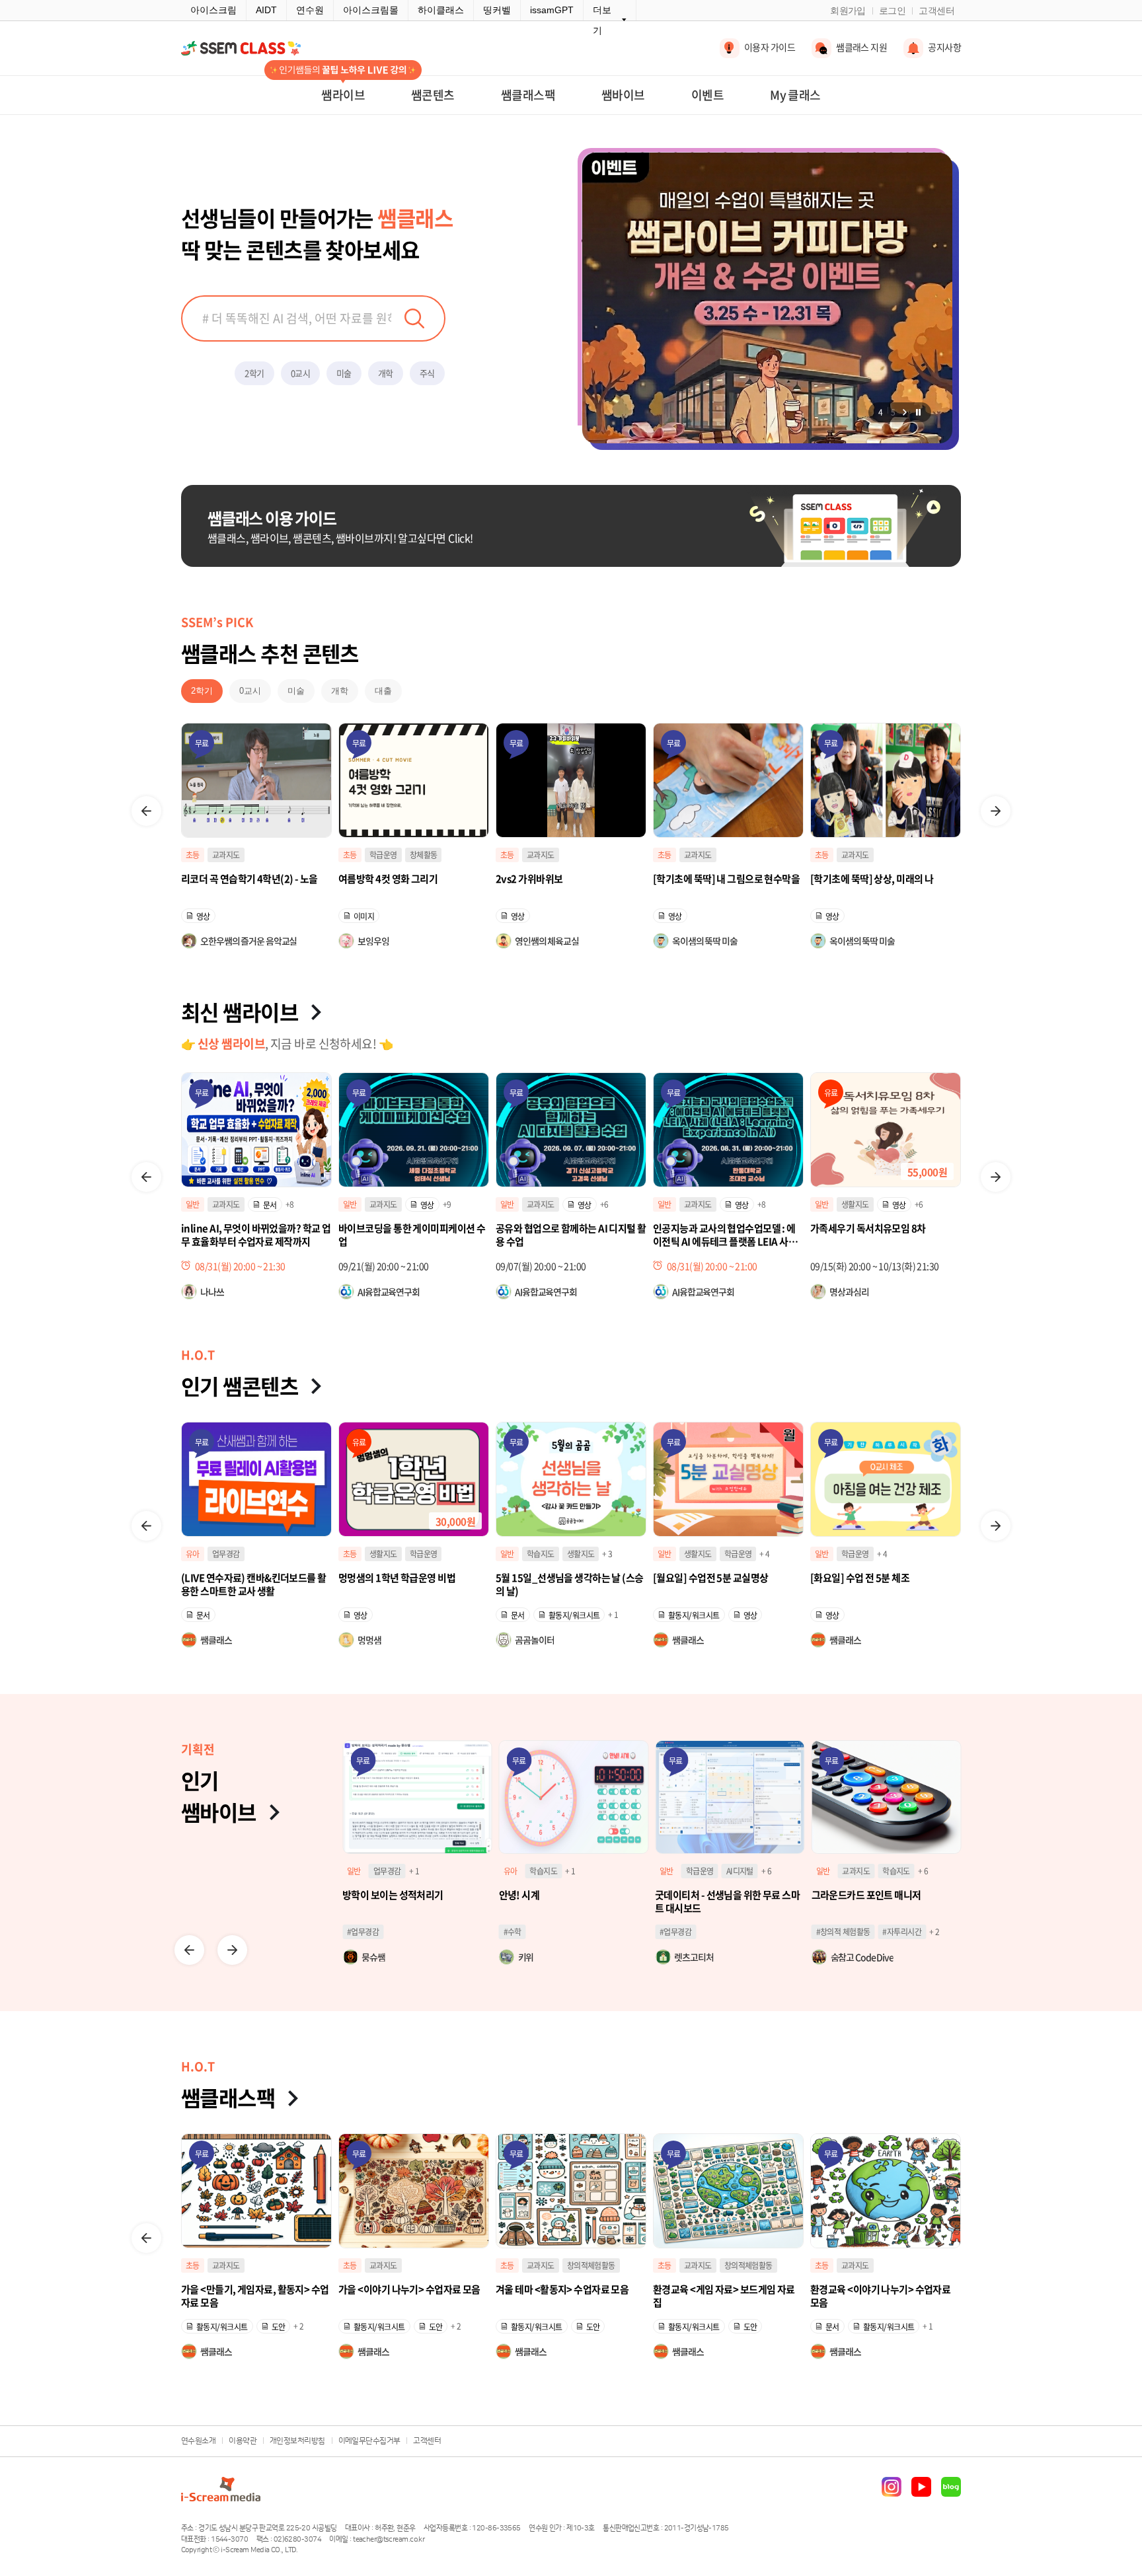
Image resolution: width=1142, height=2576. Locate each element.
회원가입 (848, 11)
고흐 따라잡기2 (841, 879)
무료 (202, 743)
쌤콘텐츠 (433, 95)
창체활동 (266, 855)
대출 (383, 691)
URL (897, 1205)
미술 (344, 373)
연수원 (310, 10)
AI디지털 (583, 1871)
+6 (447, 1204)
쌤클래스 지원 (861, 47)
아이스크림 (213, 10)
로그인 (892, 11)
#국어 (825, 1932)
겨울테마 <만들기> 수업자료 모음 (404, 2290)
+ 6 (610, 1871)
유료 (674, 1093)
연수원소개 (198, 2441)
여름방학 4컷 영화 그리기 (231, 879)
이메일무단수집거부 (369, 2441)
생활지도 (698, 1204)
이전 (146, 811)
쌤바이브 (623, 95)
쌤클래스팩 (528, 95)
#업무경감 (519, 1932)
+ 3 (450, 1554)
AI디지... (854, 1204)
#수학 (356, 1932)
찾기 (414, 318)
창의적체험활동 (277, 2265)
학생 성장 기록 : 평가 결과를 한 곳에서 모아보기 (885, 1901)
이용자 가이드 (770, 47)
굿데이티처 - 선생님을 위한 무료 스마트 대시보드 (571, 1901)
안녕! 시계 (363, 1895)
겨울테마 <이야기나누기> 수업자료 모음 (256, 2296)
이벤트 (707, 95)
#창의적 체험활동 (687, 1932)
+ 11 (880, 1932)
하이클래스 (441, 10)
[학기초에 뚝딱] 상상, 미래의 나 (714, 879)
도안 (279, 2327)
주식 (427, 373)
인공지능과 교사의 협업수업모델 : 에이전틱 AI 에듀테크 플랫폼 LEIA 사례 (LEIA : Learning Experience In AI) (571, 1235)
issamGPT (552, 10)
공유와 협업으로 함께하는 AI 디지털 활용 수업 (414, 1235)
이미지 (207, 916)
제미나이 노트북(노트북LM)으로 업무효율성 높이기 (885, 1235)
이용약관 (243, 2441)
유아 (822, 1204)
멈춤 (918, 412)
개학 (386, 373)
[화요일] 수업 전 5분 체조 (703, 1578)
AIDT (266, 10)
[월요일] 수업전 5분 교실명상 (553, 1578)
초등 (193, 855)
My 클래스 (795, 95)
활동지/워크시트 (417, 1615)
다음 (905, 412)
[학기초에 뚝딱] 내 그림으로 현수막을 (569, 879)
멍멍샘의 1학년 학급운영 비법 (240, 1578)
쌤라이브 (343, 95)
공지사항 (944, 47)
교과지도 (383, 855)
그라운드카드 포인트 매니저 (710, 1895)
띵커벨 (497, 10)
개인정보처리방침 (297, 2441)
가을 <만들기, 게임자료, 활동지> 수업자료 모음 (727, 2296)
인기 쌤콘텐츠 (240, 1386)
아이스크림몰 (371, 10)
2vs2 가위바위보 (372, 879)
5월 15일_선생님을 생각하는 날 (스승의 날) (412, 1584)
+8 (604, 1204)
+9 (290, 1204)
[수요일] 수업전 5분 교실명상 (868, 1578)
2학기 (254, 373)
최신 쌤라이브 (240, 1012)
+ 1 (456, 1615)
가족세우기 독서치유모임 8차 (711, 1229)
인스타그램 (892, 2487)
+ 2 (778, 1932)
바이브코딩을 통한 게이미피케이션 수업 (254, 1235)
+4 (917, 1204)
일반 (193, 1204)
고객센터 (936, 11)
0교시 (300, 373)
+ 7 (923, 1871)
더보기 (602, 20)
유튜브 (921, 2487)
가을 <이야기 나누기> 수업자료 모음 (881, 2290)
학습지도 (383, 1554)
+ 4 (607, 1554)
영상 (361, 916)
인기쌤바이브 (219, 1796)
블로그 (951, 2487)
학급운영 (226, 855)
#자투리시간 (746, 1932)
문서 (361, 1615)
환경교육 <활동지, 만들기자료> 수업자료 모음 (567, 2296)
